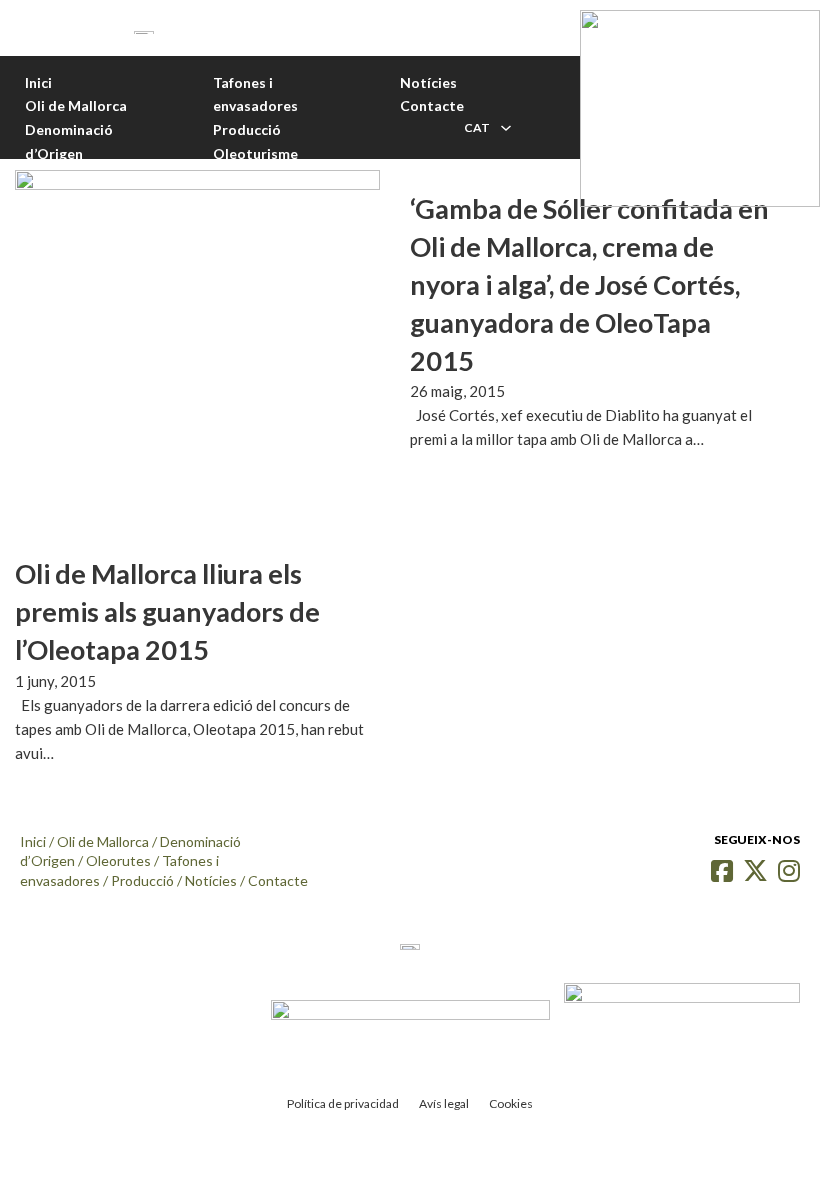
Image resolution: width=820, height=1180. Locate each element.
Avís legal (444, 1103)
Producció (247, 129)
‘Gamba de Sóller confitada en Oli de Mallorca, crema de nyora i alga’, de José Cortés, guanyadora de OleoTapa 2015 (589, 284)
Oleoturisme (255, 153)
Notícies (428, 82)
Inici (38, 82)
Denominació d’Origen (69, 141)
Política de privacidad (343, 1103)
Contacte (432, 105)
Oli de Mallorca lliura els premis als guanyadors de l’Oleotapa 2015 (167, 611)
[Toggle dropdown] (506, 128)
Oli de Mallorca (76, 105)
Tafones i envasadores (255, 94)
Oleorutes (118, 860)
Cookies (511, 1103)
